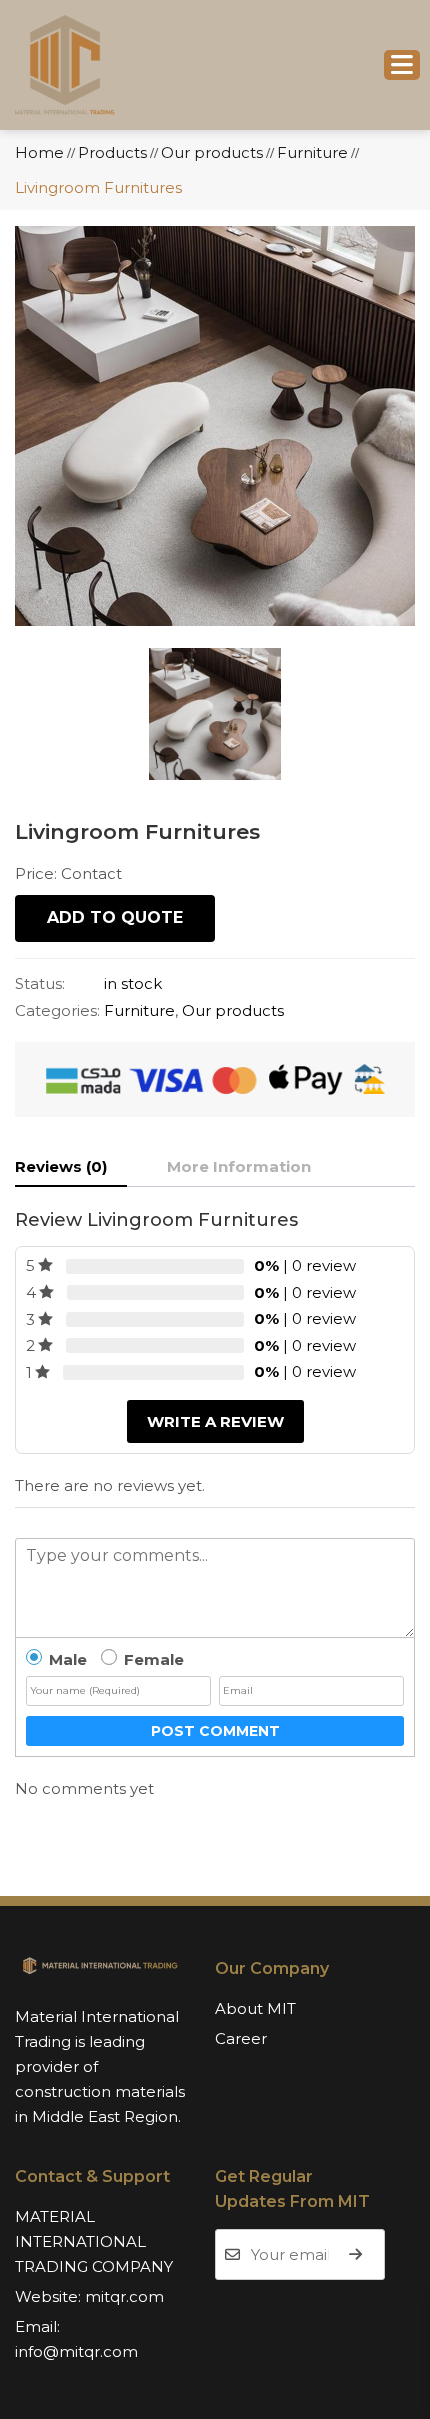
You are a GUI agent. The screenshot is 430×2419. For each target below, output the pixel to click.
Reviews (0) (61, 1166)
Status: (40, 983)
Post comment (215, 1731)
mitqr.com (124, 2296)
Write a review (215, 1421)
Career (241, 2038)
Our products (233, 1010)
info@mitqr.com (76, 2351)
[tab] (71, 1167)
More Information (239, 1166)
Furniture (139, 1010)
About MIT (255, 2008)
